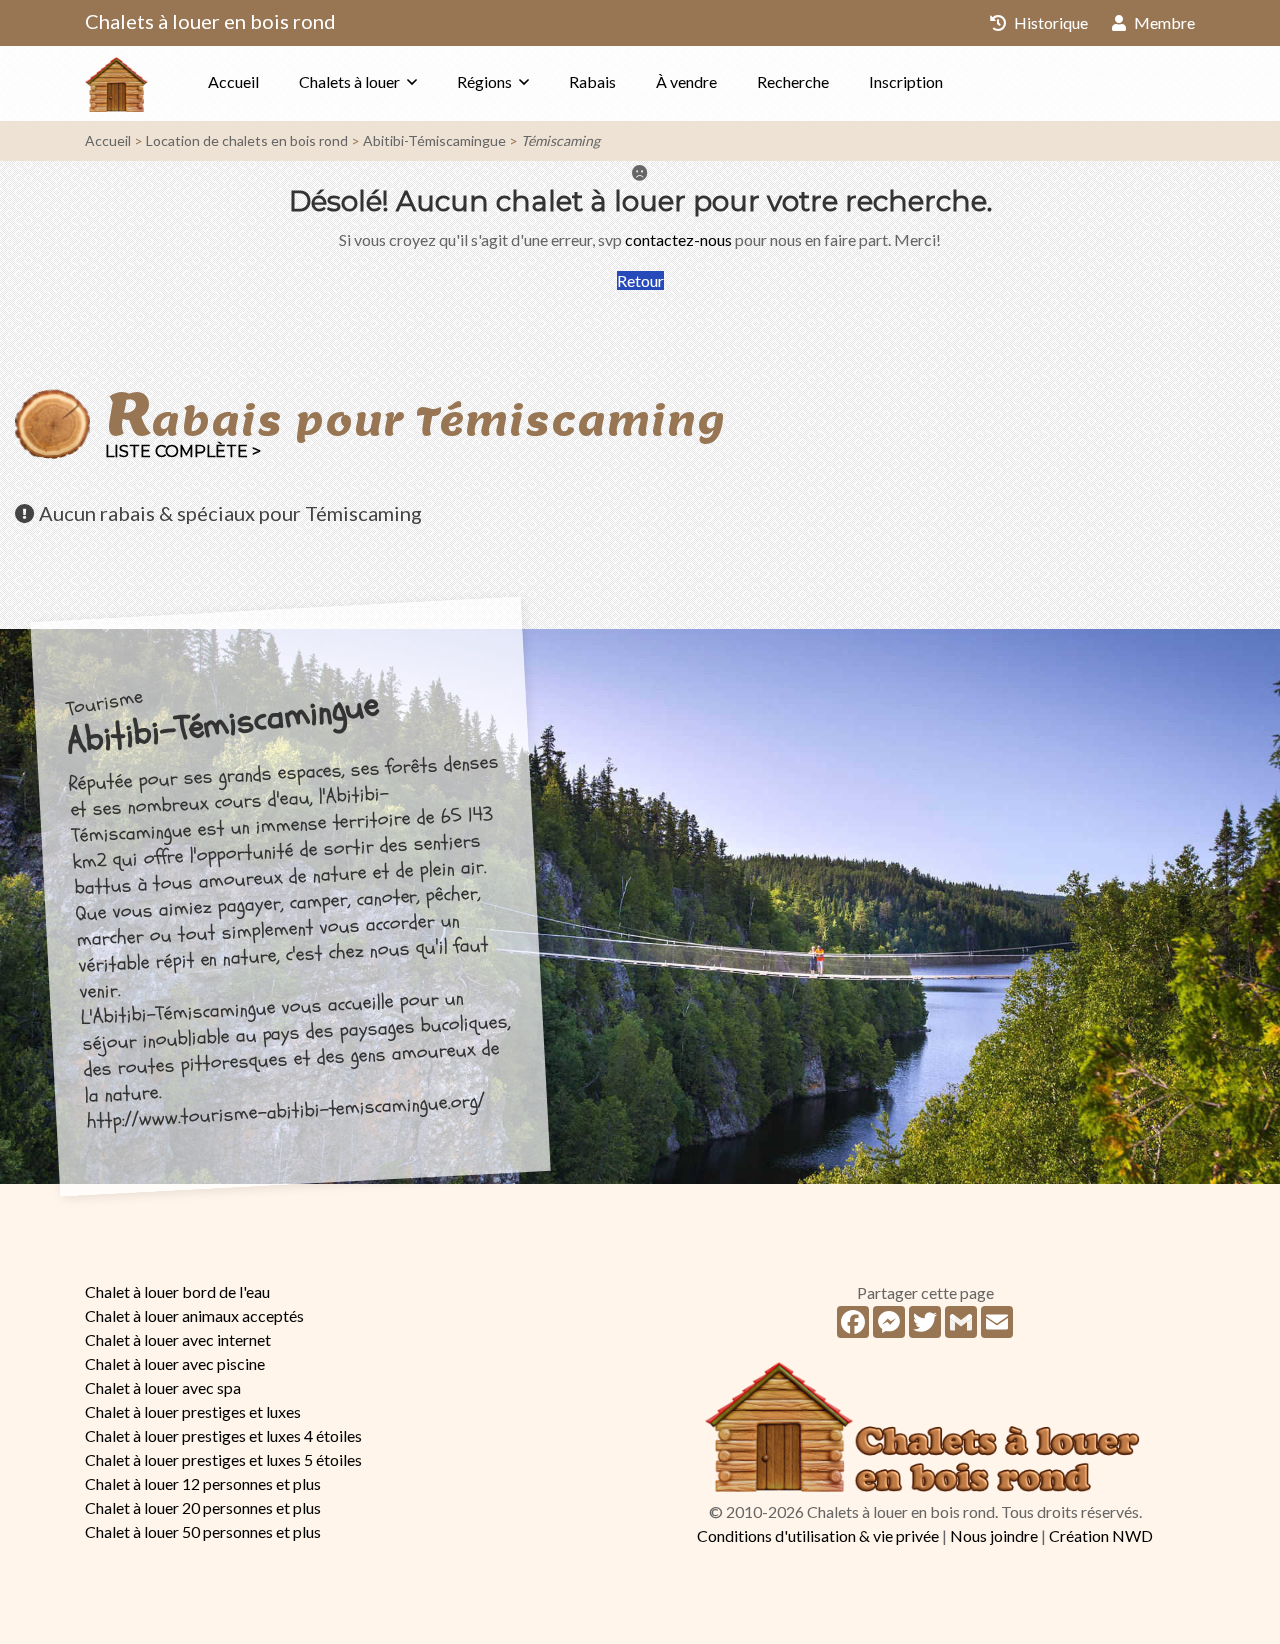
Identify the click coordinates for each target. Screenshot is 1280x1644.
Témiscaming (560, 140)
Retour (640, 280)
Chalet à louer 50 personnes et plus (203, 1531)
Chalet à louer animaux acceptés (194, 1315)
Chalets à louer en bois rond (210, 21)
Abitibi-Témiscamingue (434, 140)
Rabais (592, 81)
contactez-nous (678, 239)
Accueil (233, 81)
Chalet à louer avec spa (163, 1387)
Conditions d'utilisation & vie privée (818, 1535)
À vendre (686, 81)
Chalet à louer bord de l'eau (177, 1291)
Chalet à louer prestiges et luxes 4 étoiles (223, 1435)
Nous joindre (994, 1535)
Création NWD (1101, 1535)
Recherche (793, 81)
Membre (1163, 22)
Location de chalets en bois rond (247, 140)
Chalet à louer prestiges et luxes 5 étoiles (223, 1459)
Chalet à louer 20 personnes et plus (203, 1507)
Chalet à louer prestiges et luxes (193, 1411)
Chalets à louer (349, 81)
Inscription (906, 81)
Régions (484, 81)
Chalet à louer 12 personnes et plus (203, 1483)
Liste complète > (183, 451)
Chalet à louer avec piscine (175, 1363)
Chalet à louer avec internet (178, 1339)
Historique (1049, 22)
